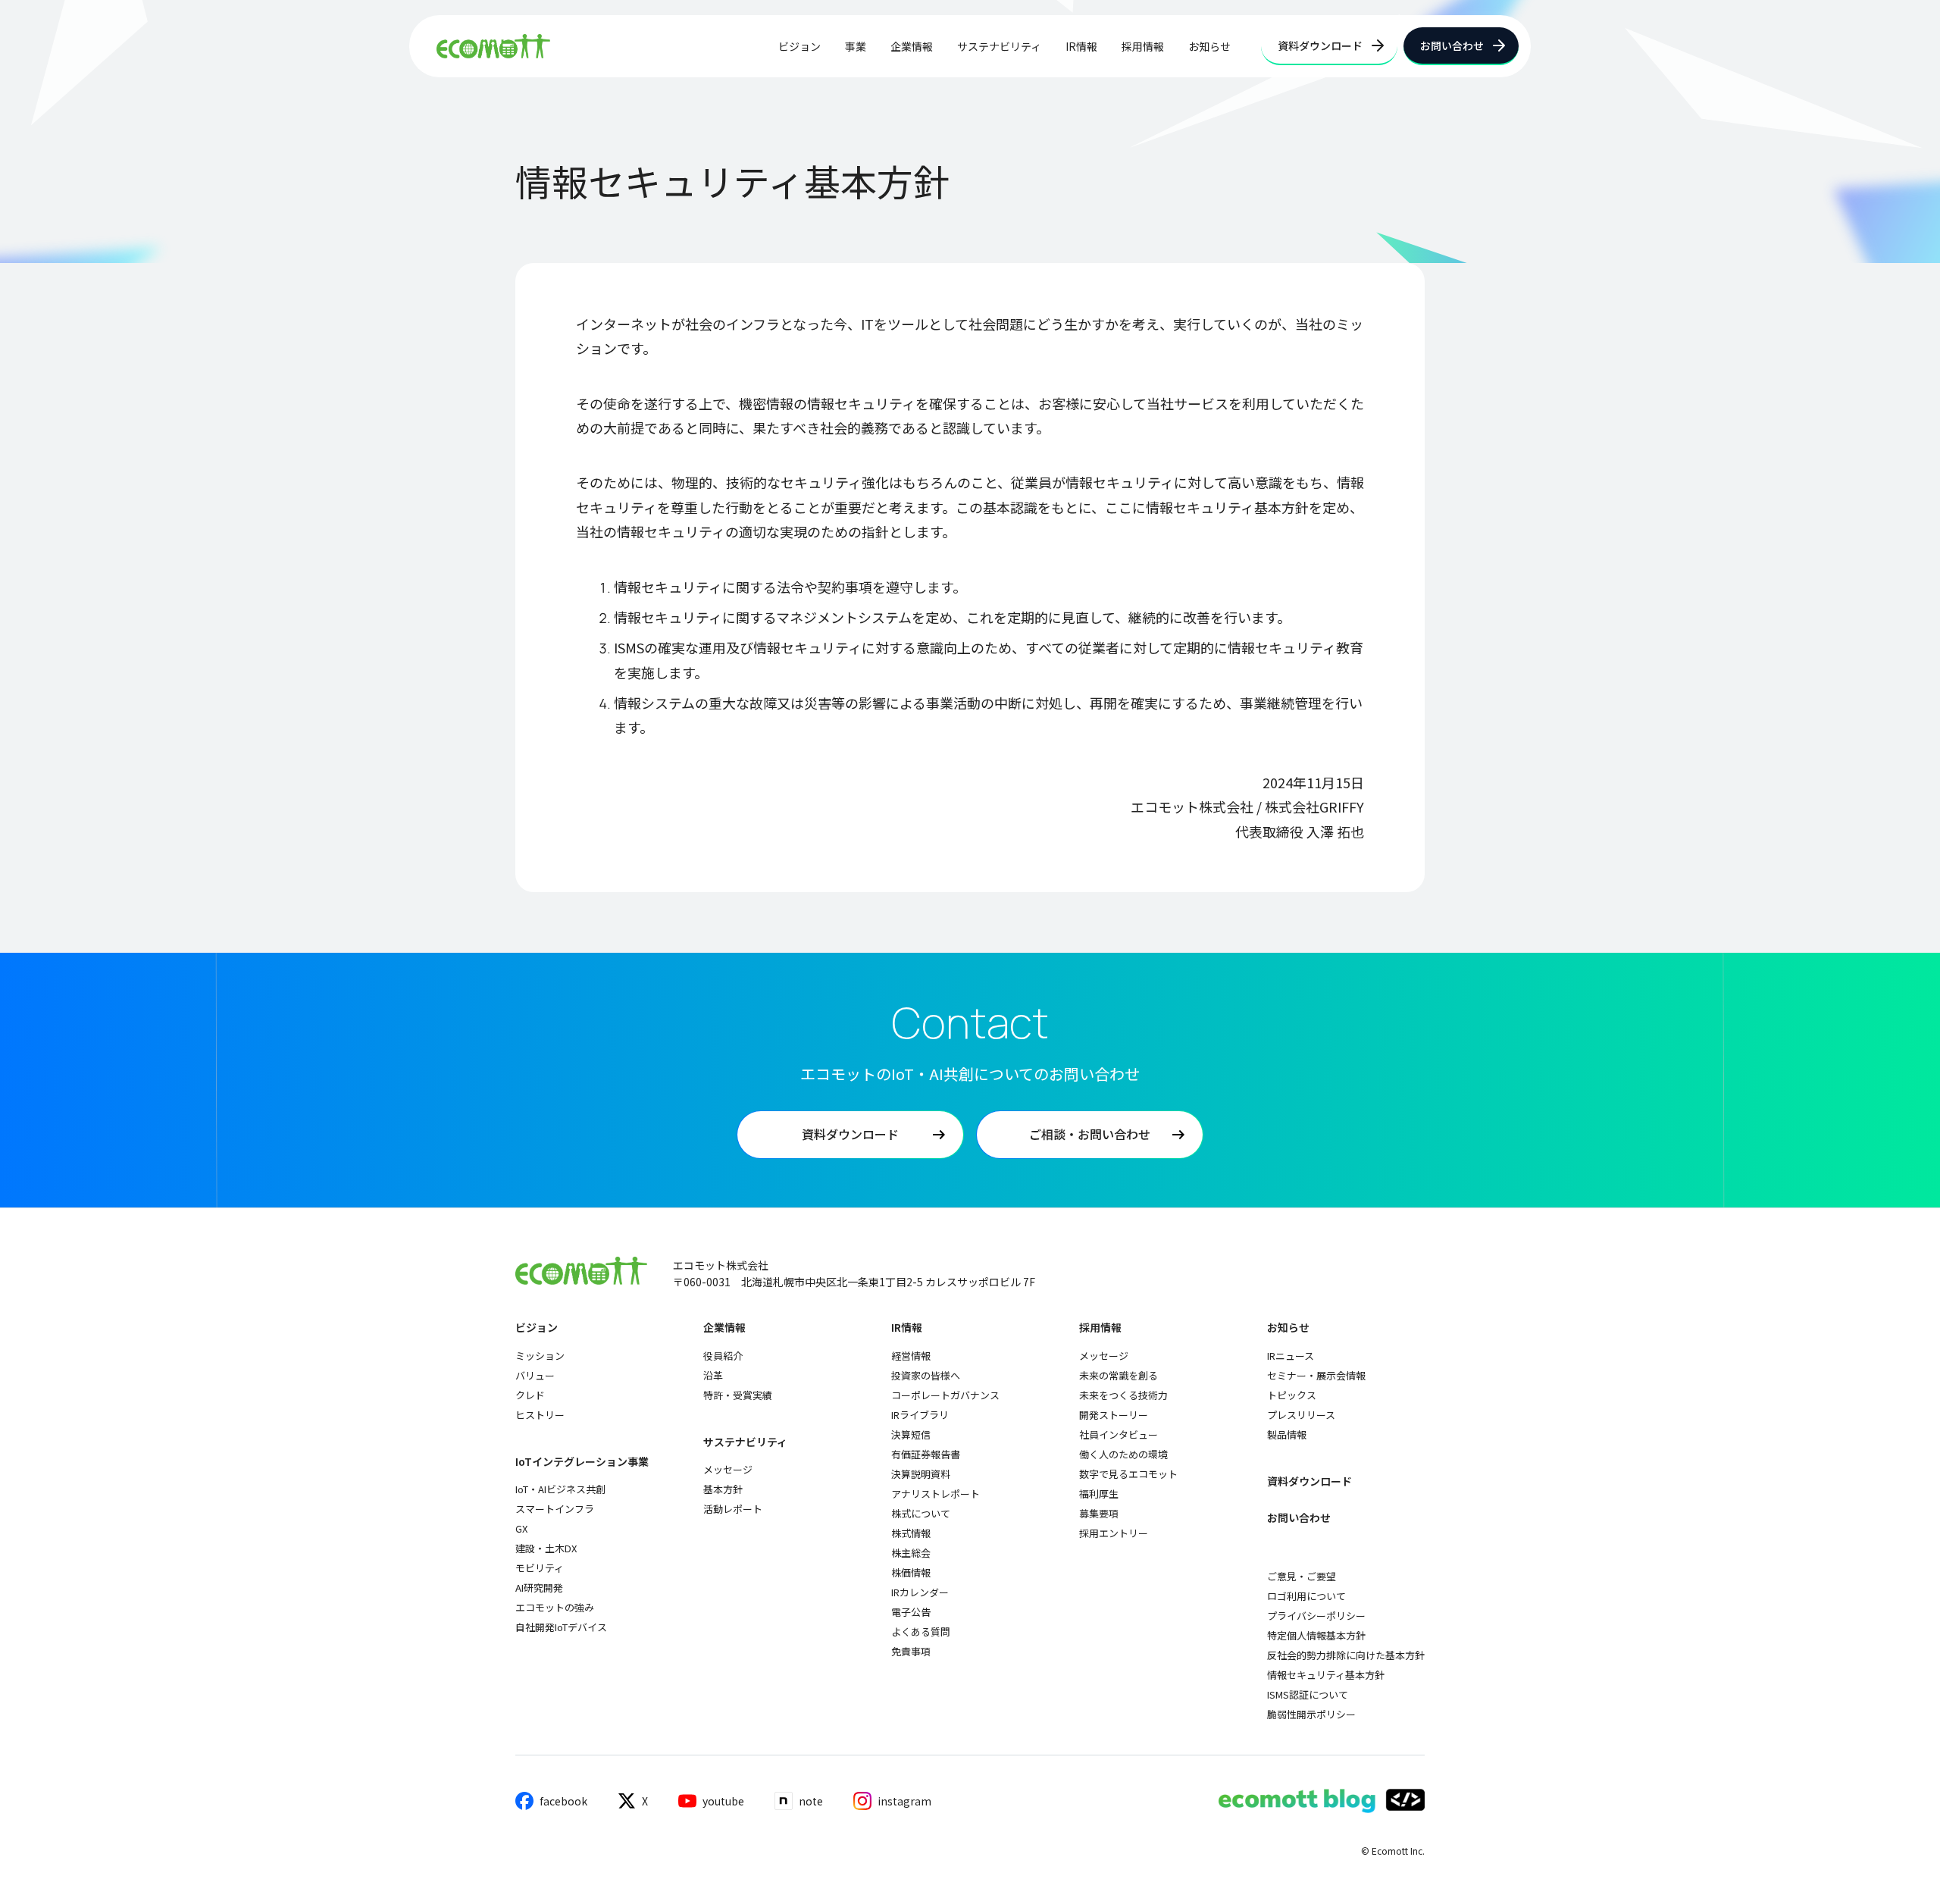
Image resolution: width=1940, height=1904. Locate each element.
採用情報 (1143, 46)
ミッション (540, 1356)
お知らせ (1209, 46)
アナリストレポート (936, 1494)
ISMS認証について (1308, 1694)
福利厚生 (1099, 1494)
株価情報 (911, 1572)
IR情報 (1081, 46)
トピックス (1292, 1395)
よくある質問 (921, 1632)
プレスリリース (1301, 1415)
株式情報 (911, 1533)
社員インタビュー (1119, 1434)
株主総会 (911, 1553)
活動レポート (733, 1509)
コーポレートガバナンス (945, 1395)
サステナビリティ (999, 46)
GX (521, 1528)
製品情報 (1287, 1434)
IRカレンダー (920, 1592)
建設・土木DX (546, 1548)
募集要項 (1099, 1513)
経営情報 (911, 1356)
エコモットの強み (555, 1607)
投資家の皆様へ (926, 1375)
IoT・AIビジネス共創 (560, 1489)
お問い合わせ (1299, 1518)
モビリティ (540, 1568)
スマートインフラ (555, 1509)
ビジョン (799, 46)
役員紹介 (723, 1356)
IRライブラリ (920, 1415)
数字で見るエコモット (1128, 1474)
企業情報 (912, 46)
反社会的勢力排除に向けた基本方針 (1346, 1655)
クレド (530, 1395)
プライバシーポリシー (1316, 1616)
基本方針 (723, 1489)
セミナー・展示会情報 (1316, 1375)
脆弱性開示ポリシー (1311, 1714)
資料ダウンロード (1309, 1481)
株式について (921, 1513)
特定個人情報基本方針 (1316, 1635)
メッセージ (728, 1469)
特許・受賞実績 (738, 1395)
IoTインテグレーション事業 (582, 1462)
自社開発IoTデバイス (561, 1627)
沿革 (713, 1375)
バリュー (535, 1375)
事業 (856, 46)
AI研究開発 (539, 1588)
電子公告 (911, 1612)
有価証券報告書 (926, 1454)
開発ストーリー (1114, 1415)
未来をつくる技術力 (1123, 1395)
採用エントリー (1114, 1533)
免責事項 (911, 1651)
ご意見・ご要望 (1302, 1576)
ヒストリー (540, 1415)
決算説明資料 (921, 1474)
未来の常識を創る (1119, 1375)
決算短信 (911, 1434)
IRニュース (1291, 1356)
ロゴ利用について (1306, 1596)
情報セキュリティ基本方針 (1326, 1675)
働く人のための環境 (1123, 1454)
